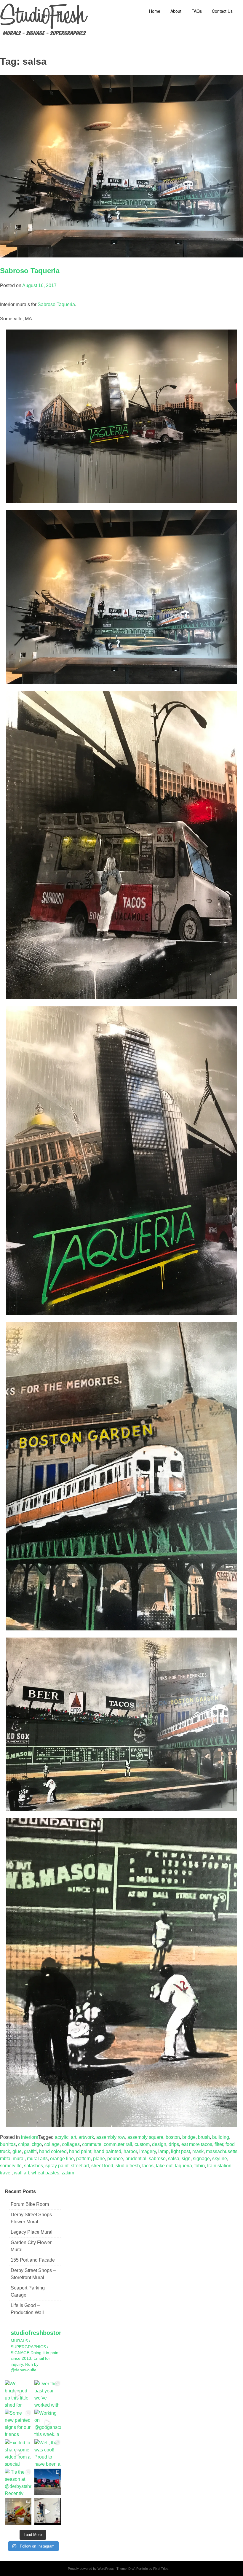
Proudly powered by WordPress (91, 2569)
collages (71, 2144)
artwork (86, 2137)
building (221, 2137)
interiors (29, 2137)
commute (92, 2144)
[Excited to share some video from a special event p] (18, 2453)
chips (24, 2144)
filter (219, 2144)
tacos (148, 2166)
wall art (21, 2173)
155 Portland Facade (33, 2260)
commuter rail (118, 2144)
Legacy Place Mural (32, 2232)
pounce (115, 2159)
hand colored (53, 2151)
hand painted (107, 2151)
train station (219, 2166)
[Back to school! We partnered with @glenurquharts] (18, 2512)
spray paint (57, 2166)
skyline (220, 2159)
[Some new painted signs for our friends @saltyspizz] (18, 2423)
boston (173, 2137)
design (159, 2144)
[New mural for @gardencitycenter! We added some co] (48, 2482)
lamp (163, 2151)
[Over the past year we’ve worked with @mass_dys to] (48, 2394)
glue (17, 2151)
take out (164, 2166)
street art (80, 2166)
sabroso (157, 2159)
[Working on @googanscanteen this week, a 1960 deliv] (48, 2423)
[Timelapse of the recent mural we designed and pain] (48, 2512)
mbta (5, 2159)
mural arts (37, 2159)
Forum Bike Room (30, 2204)
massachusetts (222, 2151)
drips (174, 2144)
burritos (8, 2144)
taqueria (183, 2166)
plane (99, 2159)
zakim (68, 2173)
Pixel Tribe (161, 2569)
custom (142, 2144)
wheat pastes (45, 2173)
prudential (136, 2159)
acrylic (62, 2137)
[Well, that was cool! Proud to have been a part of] (48, 2453)
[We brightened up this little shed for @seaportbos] (18, 2394)
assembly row (111, 2137)
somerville (11, 2166)
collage (52, 2144)
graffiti (30, 2151)
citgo (37, 2144)
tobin (200, 2166)
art (73, 2137)
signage (201, 2159)
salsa (174, 2159)
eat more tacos (197, 2144)
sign (186, 2159)
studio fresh (128, 2166)
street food (102, 2166)
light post (180, 2151)
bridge (189, 2137)
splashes (33, 2166)
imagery (148, 2151)
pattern (83, 2159)
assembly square (145, 2137)
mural (19, 2159)
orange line (62, 2159)
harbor (130, 2151)
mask (198, 2151)
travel (6, 2173)
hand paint (80, 2151)
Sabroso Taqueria (30, 271)
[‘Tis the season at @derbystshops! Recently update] (18, 2482)
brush (204, 2137)
